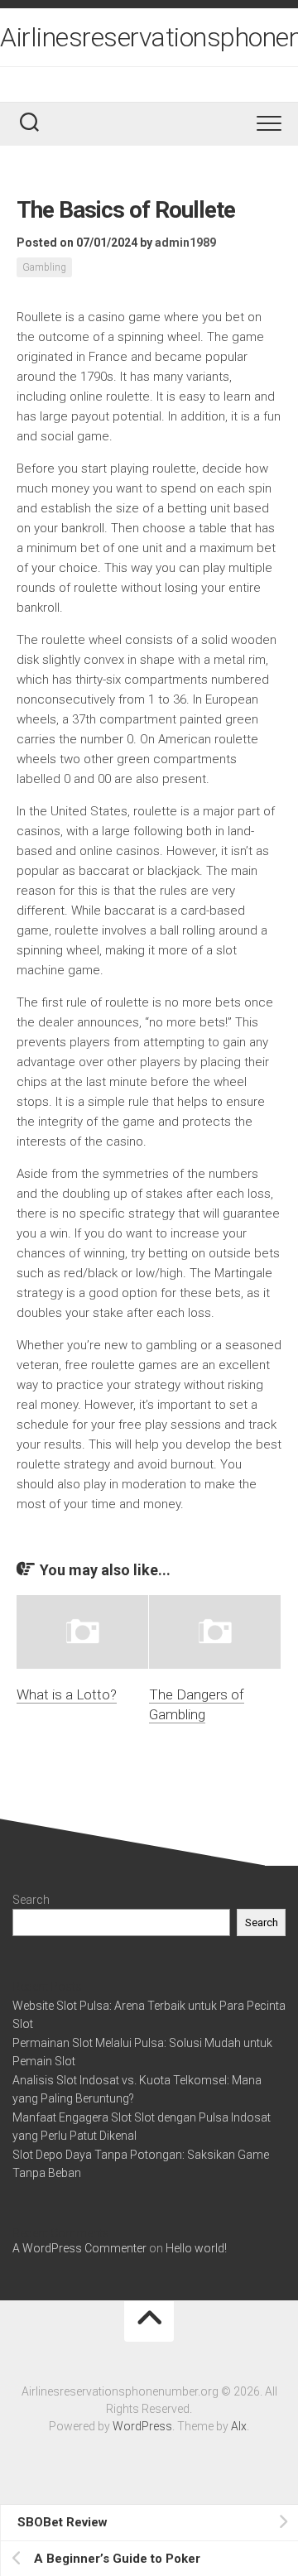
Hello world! (196, 2248)
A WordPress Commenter (79, 2248)
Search (31, 1900)
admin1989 (185, 243)
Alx (239, 2426)
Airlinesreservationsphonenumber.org (149, 37)
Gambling (44, 267)
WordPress (142, 2426)
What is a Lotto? (67, 1694)
